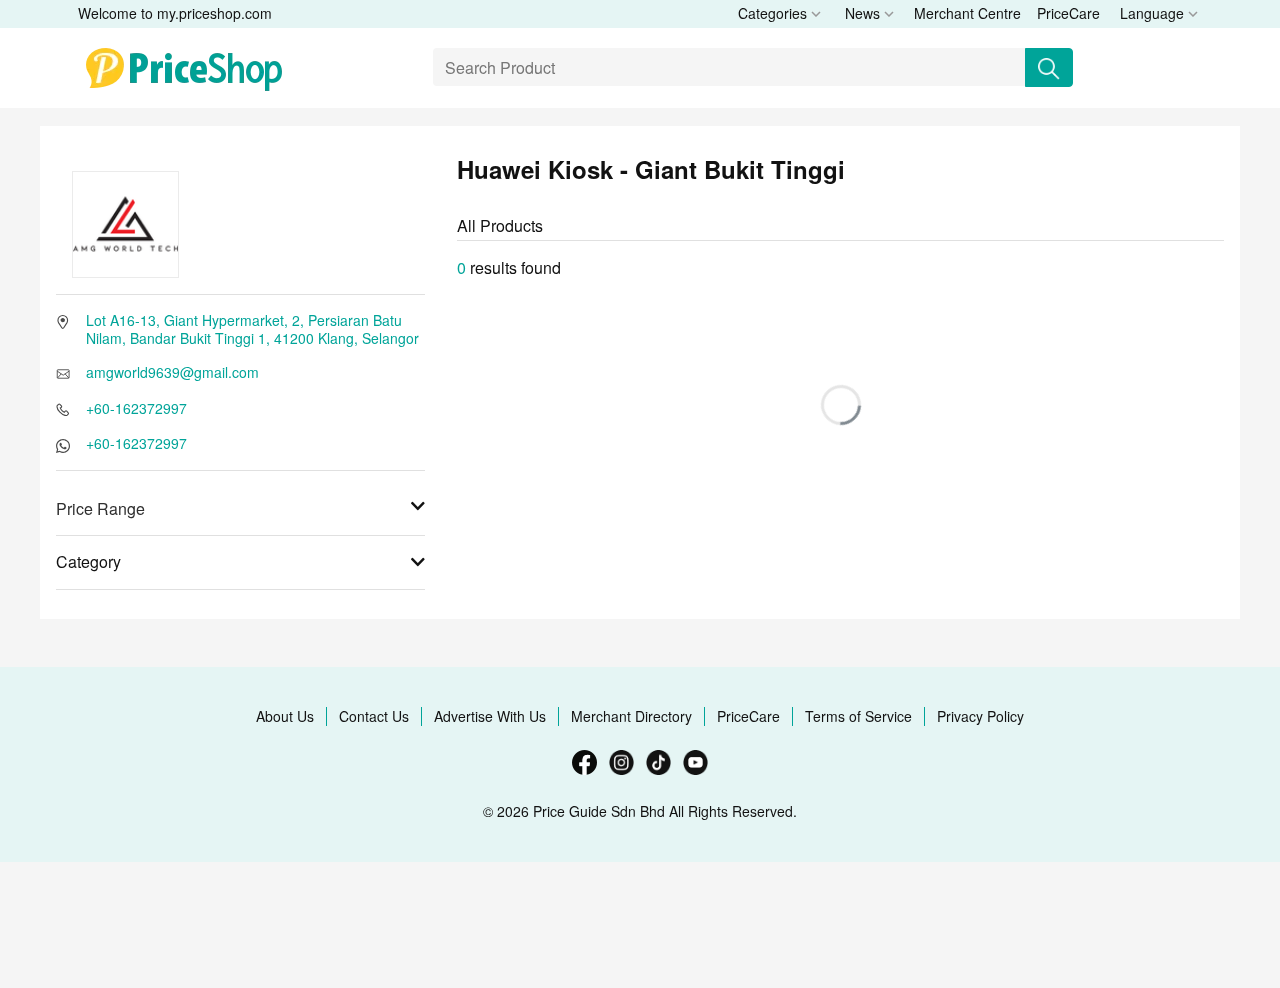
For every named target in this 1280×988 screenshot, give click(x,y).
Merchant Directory (631, 716)
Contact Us (374, 716)
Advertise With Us (490, 716)
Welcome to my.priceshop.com (175, 13)
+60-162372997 (136, 408)
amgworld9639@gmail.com (172, 372)
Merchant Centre (967, 13)
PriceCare (1068, 13)
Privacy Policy (980, 716)
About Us (285, 716)
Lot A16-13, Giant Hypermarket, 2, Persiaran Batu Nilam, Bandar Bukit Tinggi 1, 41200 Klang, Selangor (252, 329)
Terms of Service (858, 716)
